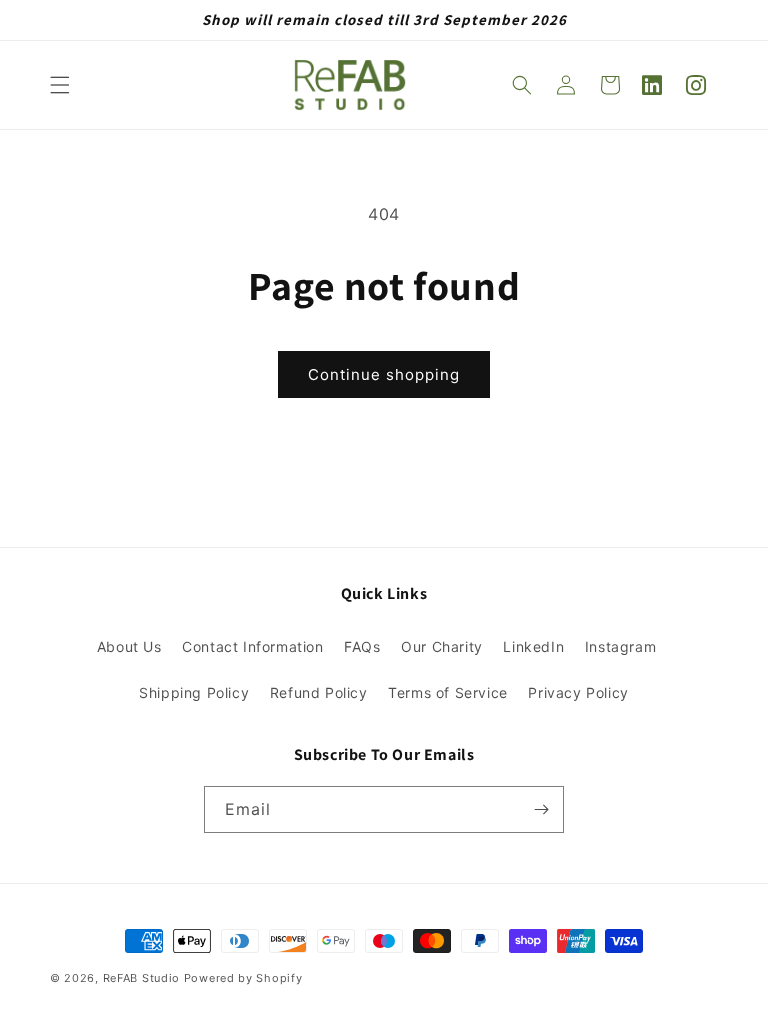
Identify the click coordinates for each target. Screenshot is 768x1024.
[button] (60, 85)
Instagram (620, 646)
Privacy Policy (578, 692)
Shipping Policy (194, 692)
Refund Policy (319, 692)
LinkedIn (533, 646)
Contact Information (252, 646)
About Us (129, 646)
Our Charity (442, 646)
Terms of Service (448, 692)
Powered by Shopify (243, 978)
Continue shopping (384, 374)
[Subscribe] (541, 809)
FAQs (362, 646)
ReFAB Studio (141, 978)
